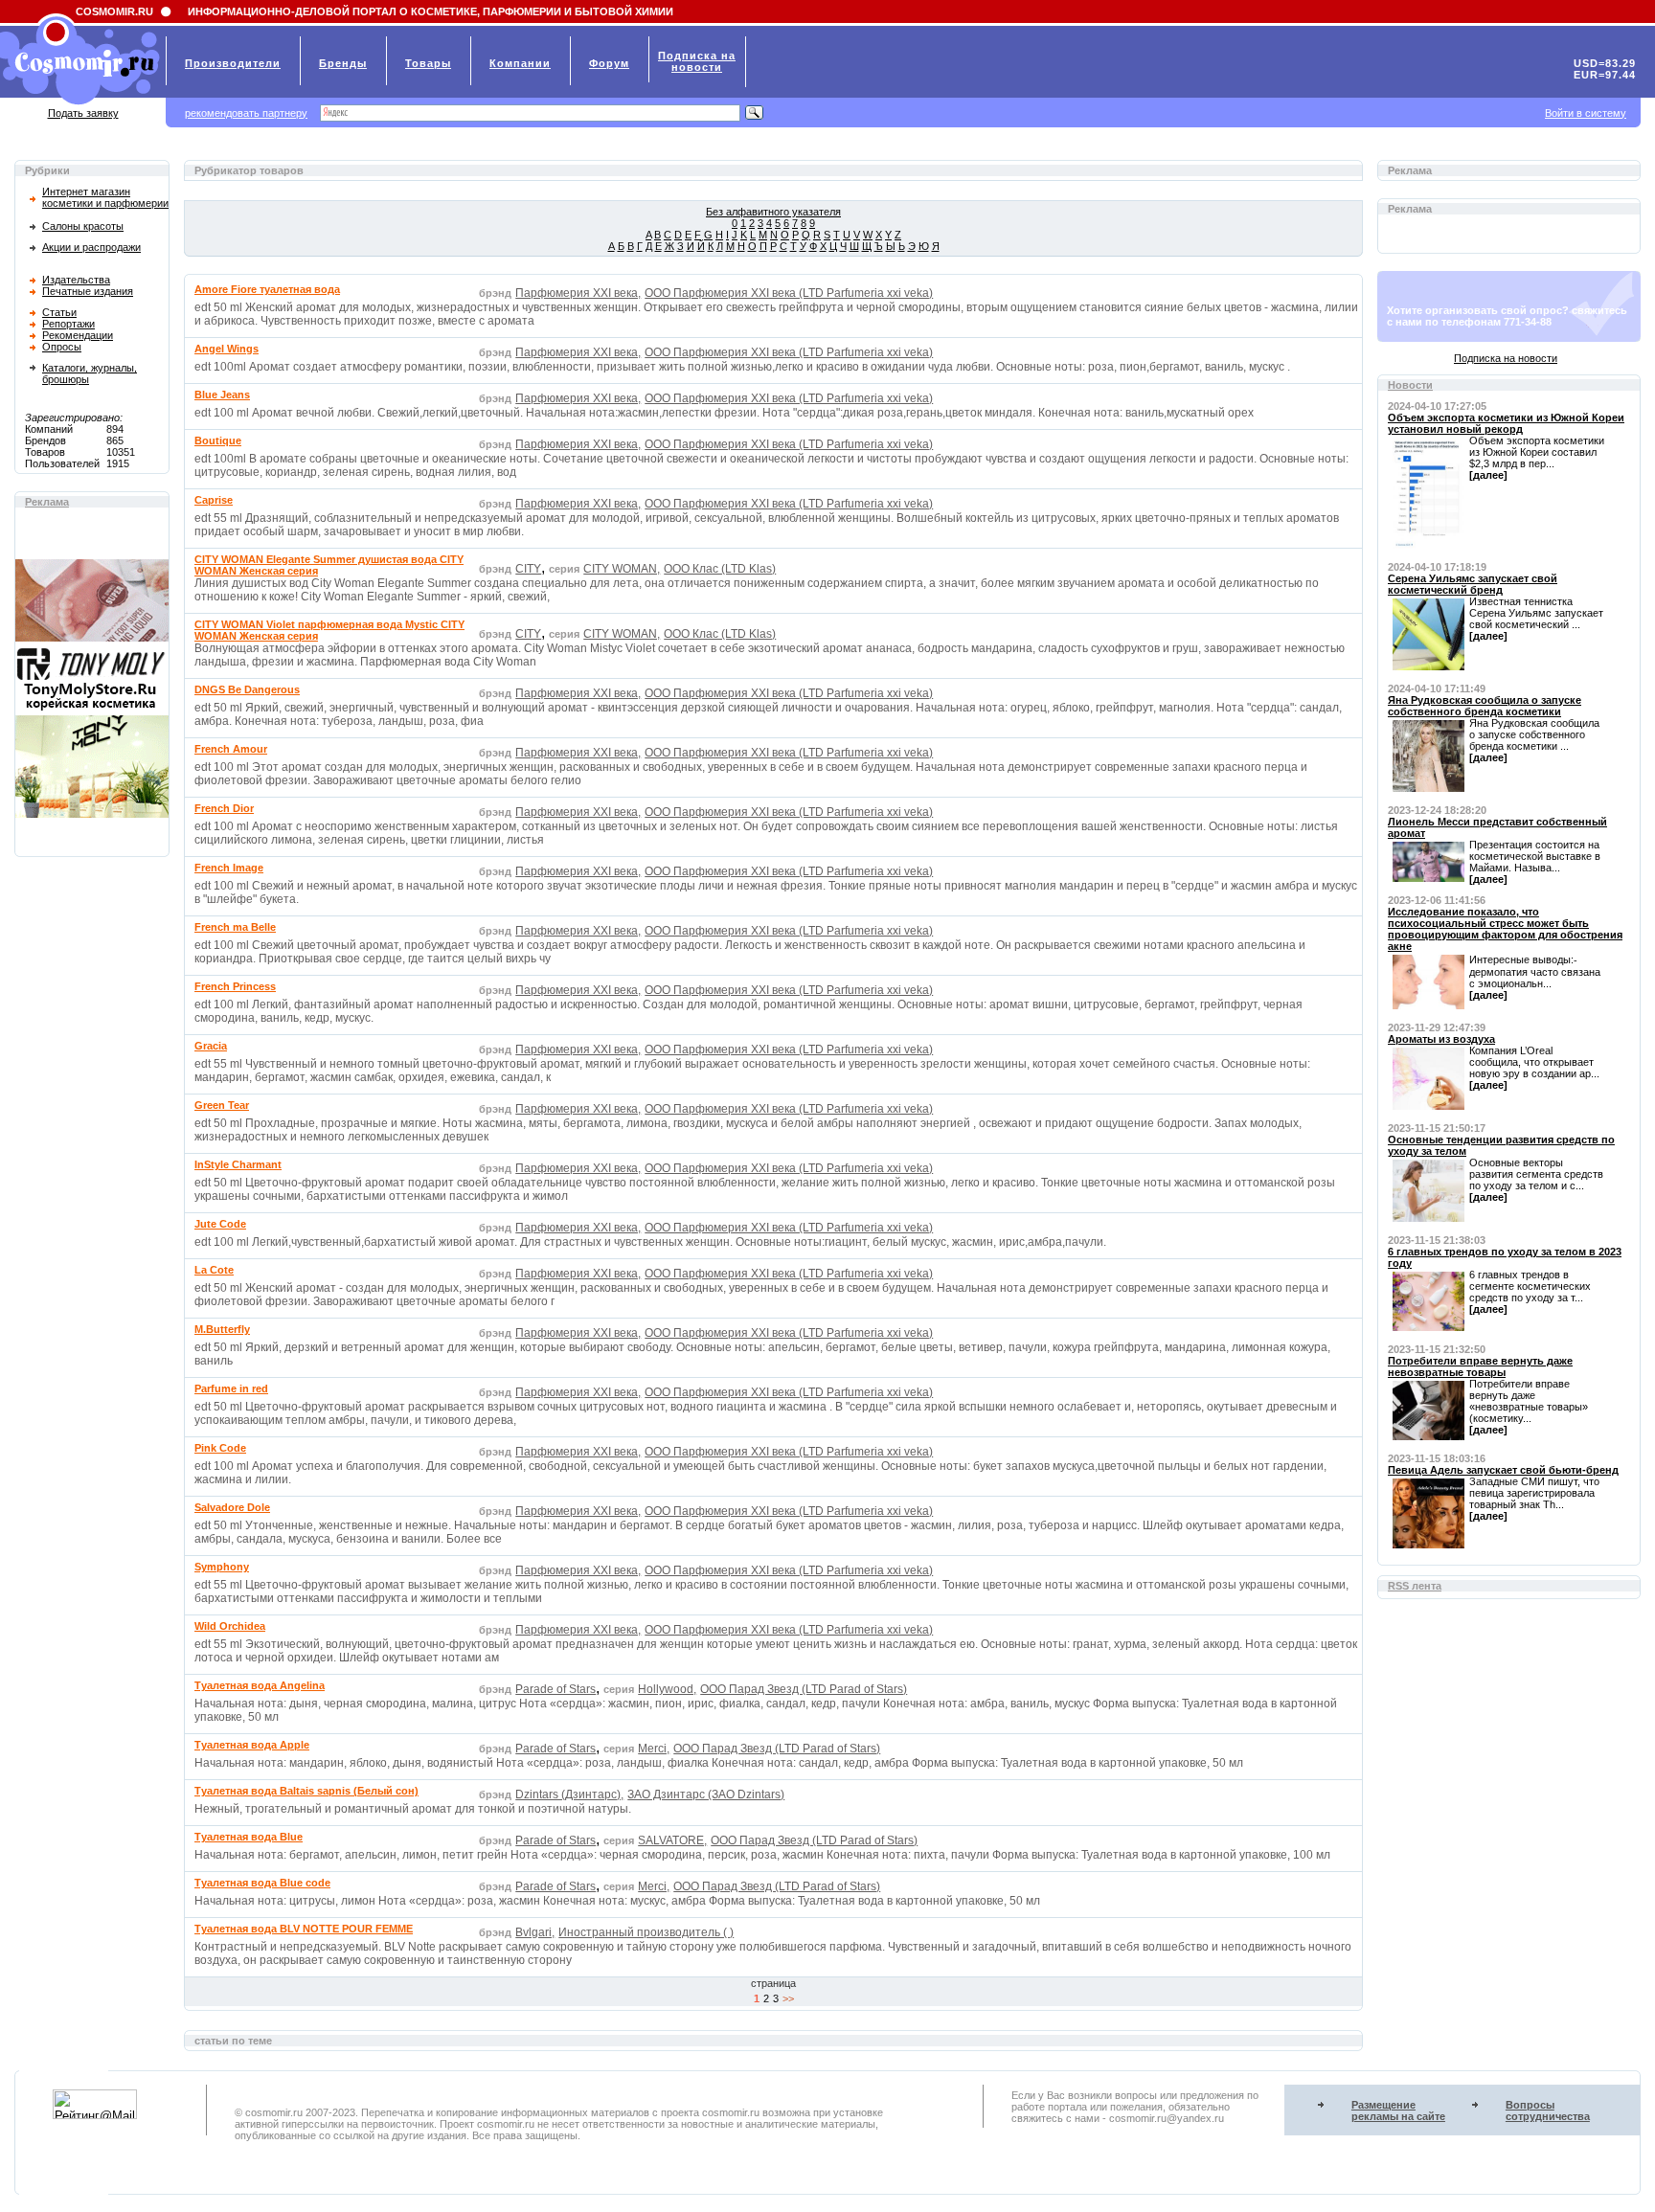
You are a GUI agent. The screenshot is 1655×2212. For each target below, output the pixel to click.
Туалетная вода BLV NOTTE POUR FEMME (304, 1929)
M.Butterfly (222, 1329)
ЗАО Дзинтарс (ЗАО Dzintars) (706, 1794)
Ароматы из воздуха (1441, 1039)
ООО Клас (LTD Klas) (720, 569)
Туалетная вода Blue (249, 1837)
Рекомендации (78, 335)
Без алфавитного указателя (773, 212)
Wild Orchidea (230, 1626)
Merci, (654, 1749)
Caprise (214, 500)
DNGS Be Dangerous (247, 689)
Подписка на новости (1506, 358)
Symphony (222, 1567)
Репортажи (68, 324)
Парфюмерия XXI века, (578, 293)
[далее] (1488, 475)
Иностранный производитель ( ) (646, 1932)
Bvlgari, (535, 1932)
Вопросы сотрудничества (1548, 2110)
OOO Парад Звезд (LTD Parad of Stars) (804, 1689)
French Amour (231, 749)
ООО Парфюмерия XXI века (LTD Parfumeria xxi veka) (789, 293)
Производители (233, 63)
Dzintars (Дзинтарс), (569, 1794)
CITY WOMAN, (622, 569)
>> (788, 1998)
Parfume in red (231, 1388)
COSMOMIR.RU (114, 11)
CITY (528, 569)
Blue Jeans (222, 395)
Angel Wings (227, 349)
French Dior (224, 808)
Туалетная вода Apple (252, 1745)
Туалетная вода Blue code (262, 1883)
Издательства (76, 280)
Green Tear (222, 1105)
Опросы (62, 347)
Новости (1410, 385)
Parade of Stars (555, 1689)
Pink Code (220, 1448)
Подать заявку (83, 113)
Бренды (343, 63)
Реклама (47, 502)
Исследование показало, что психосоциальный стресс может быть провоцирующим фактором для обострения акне (1505, 929)
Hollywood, (667, 1689)
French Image (229, 868)
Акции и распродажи (91, 247)
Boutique (218, 440)
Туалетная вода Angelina (260, 1685)
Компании (520, 63)
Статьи (59, 312)
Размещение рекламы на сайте (1398, 2110)
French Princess (235, 986)
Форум (609, 63)
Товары (428, 63)
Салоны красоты (83, 226)
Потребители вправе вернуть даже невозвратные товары (1480, 1366)
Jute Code (220, 1224)
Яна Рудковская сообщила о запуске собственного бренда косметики (1485, 706)
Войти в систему (1586, 113)
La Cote (214, 1270)
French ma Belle (235, 927)
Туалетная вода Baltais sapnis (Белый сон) (306, 1791)
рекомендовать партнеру (246, 113)
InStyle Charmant (238, 1164)
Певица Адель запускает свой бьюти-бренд (1503, 1470)
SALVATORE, (672, 1840)
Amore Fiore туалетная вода (267, 289)
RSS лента (1415, 1586)
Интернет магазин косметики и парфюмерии (105, 197)
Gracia (211, 1046)
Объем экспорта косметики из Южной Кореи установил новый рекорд (1506, 423)
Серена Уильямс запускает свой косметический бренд (1473, 584)
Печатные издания (88, 291)
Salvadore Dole (232, 1507)
